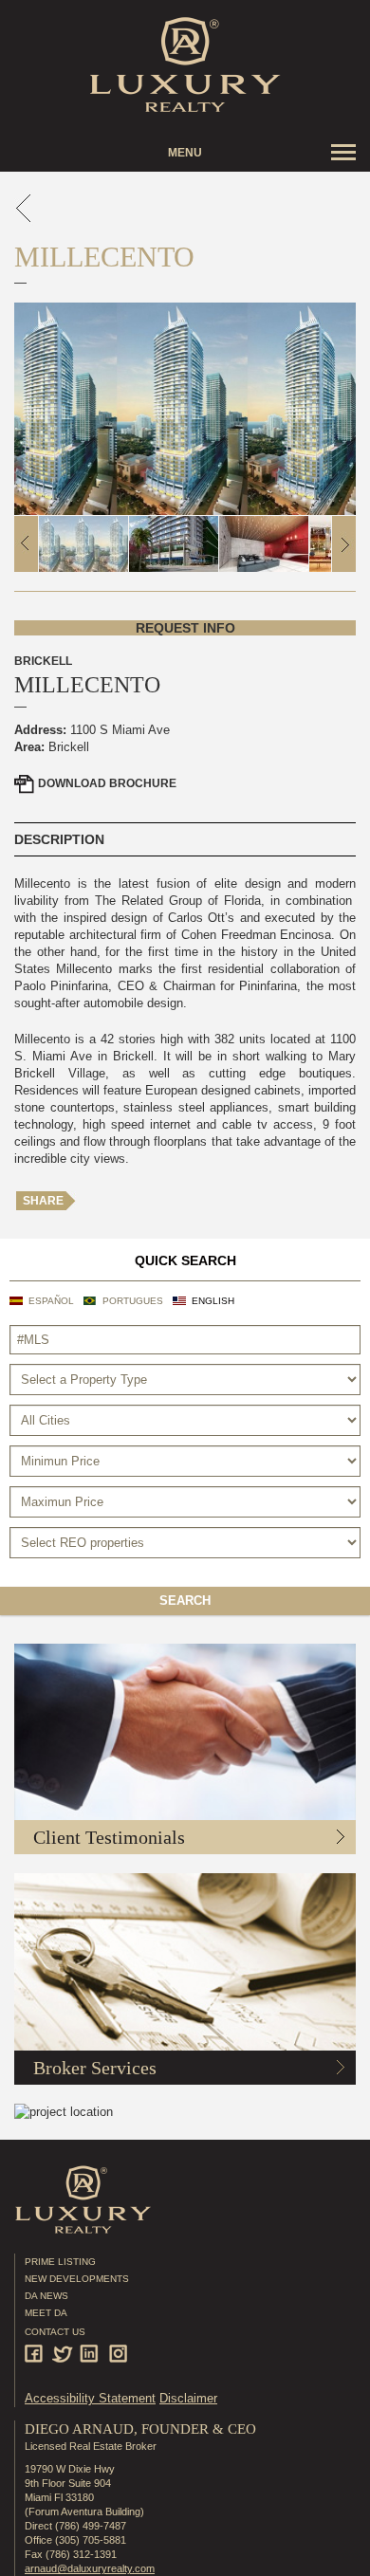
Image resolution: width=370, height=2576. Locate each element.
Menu (185, 153)
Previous (26, 544)
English (213, 1301)
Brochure (107, 783)
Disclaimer (188, 2398)
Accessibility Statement (90, 2398)
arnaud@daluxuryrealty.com (90, 2568)
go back (24, 208)
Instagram (119, 2354)
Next (344, 544)
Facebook (37, 2354)
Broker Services (95, 2068)
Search (185, 1601)
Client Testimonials (109, 1837)
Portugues (133, 1301)
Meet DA (46, 2313)
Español (51, 1301)
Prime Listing (60, 2262)
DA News (46, 2296)
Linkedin (92, 2354)
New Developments (77, 2279)
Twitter (64, 2354)
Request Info (185, 628)
